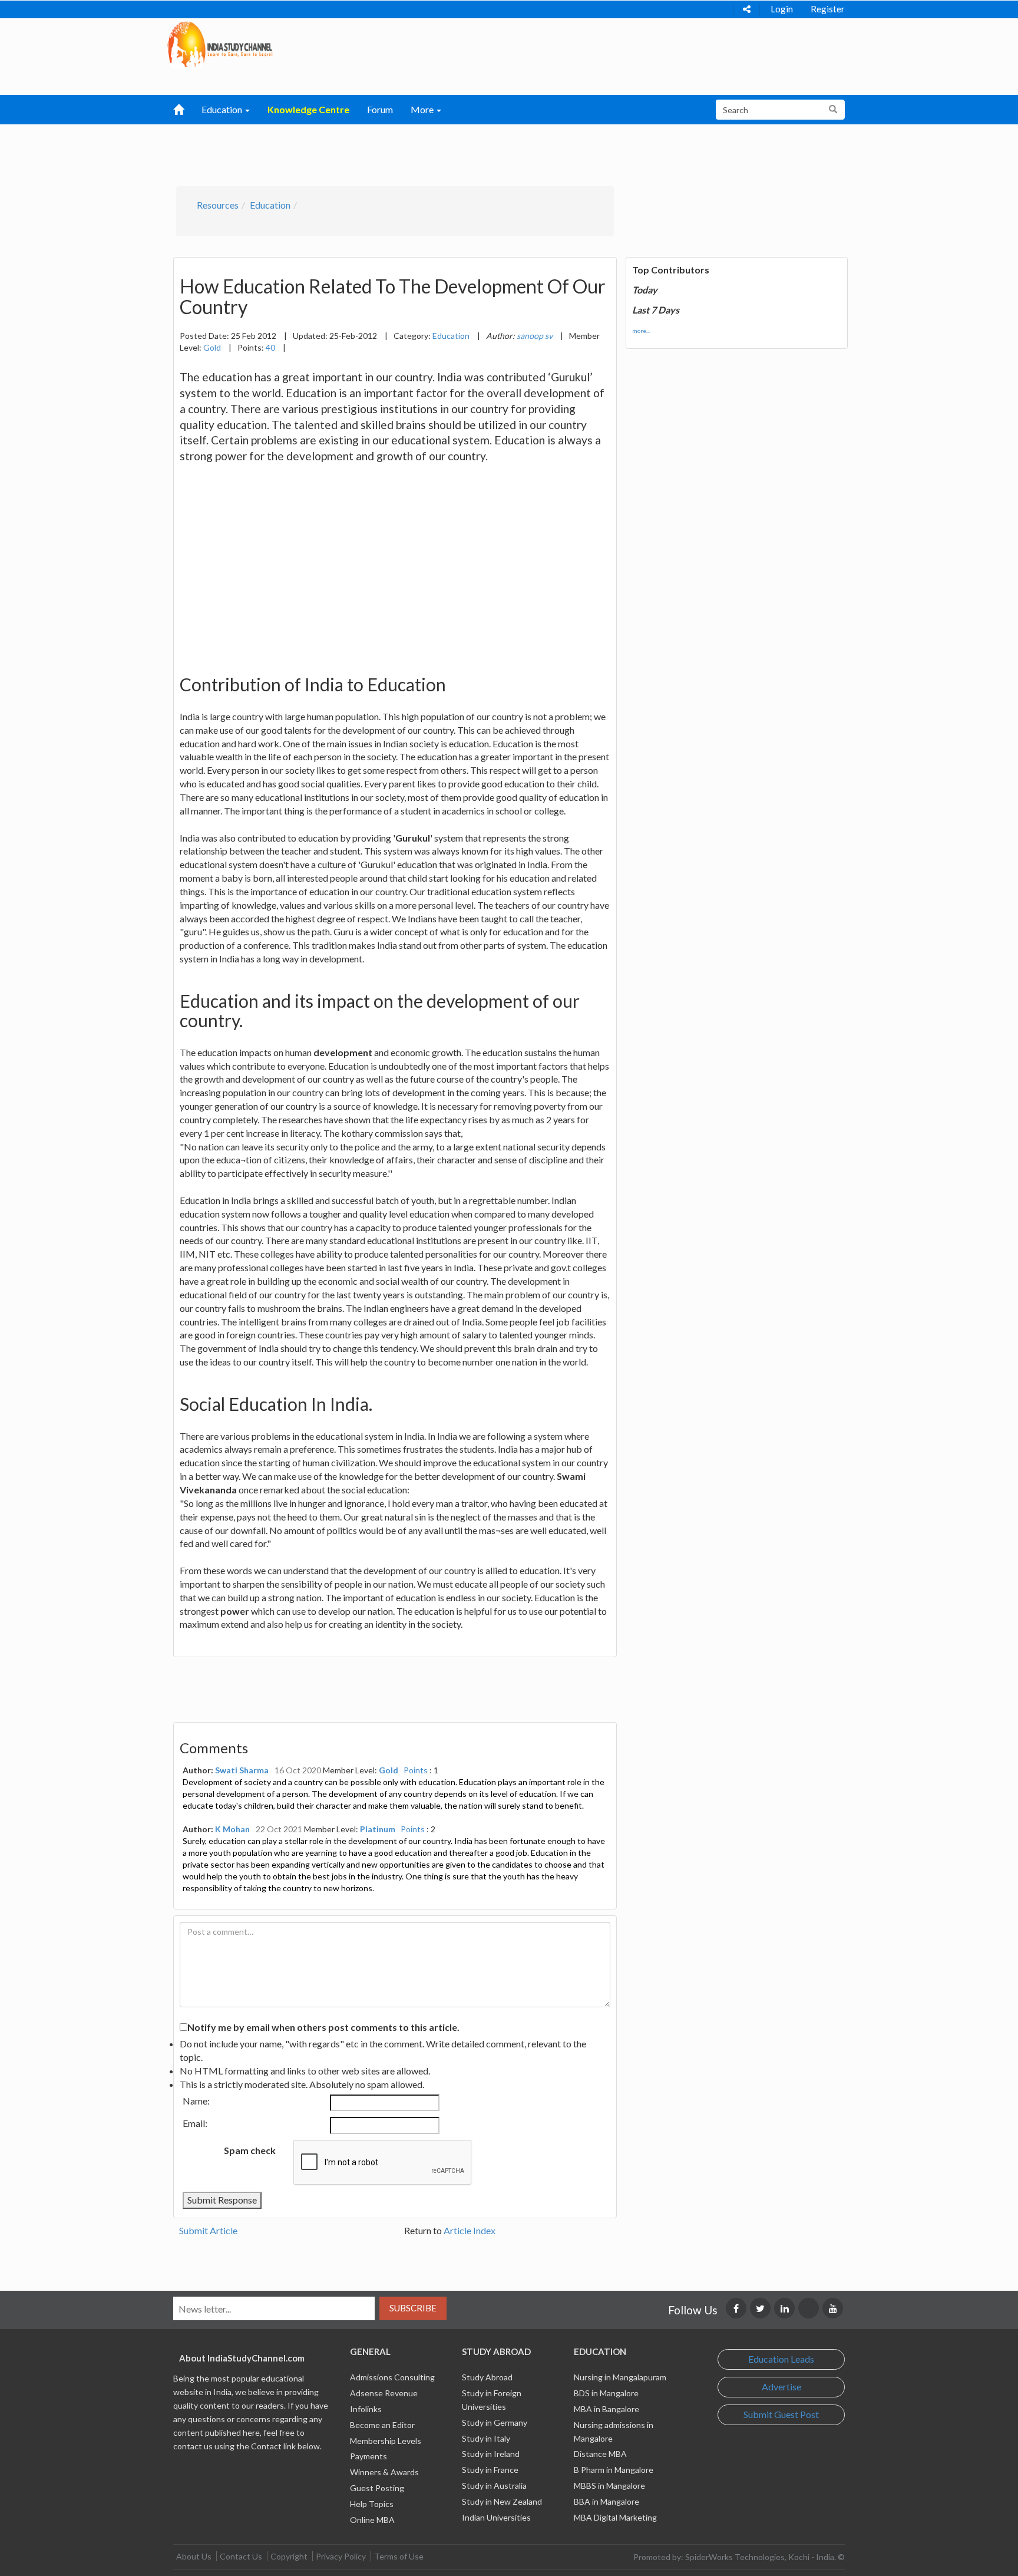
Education (270, 205)
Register (828, 9)
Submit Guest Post (781, 2414)
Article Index (470, 2230)
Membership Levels (386, 2441)
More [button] (423, 109)
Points (416, 1770)
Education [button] (223, 109)
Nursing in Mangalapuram (620, 2377)
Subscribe (413, 2308)
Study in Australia (494, 2486)
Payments (368, 2456)
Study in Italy (486, 2438)
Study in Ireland (491, 2454)
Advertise (781, 2387)
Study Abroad (487, 2377)
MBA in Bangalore (606, 2409)
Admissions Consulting (392, 2377)
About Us (194, 2556)
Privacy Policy (341, 2556)
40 (270, 347)
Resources (218, 205)
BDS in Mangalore (606, 2393)
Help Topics (372, 2504)
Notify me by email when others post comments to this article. (323, 2027)
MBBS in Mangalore (609, 2486)
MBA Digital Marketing (615, 2517)
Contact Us (241, 2556)
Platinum (378, 1829)
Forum (380, 109)
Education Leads (781, 2359)
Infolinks (366, 2409)
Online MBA (372, 2520)
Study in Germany (495, 2422)
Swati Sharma (242, 1770)
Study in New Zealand (502, 2501)
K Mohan (232, 1829)
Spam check (250, 2150)
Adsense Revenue (384, 2393)
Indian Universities (496, 2517)
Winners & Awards (384, 2472)
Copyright (289, 2556)
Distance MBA (600, 2454)
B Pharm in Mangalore (614, 2470)
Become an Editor (382, 2425)
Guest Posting (377, 2488)
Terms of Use (399, 2556)
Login (782, 9)
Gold (212, 347)
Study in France (490, 2470)
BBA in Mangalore (606, 2501)
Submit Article (208, 2230)
